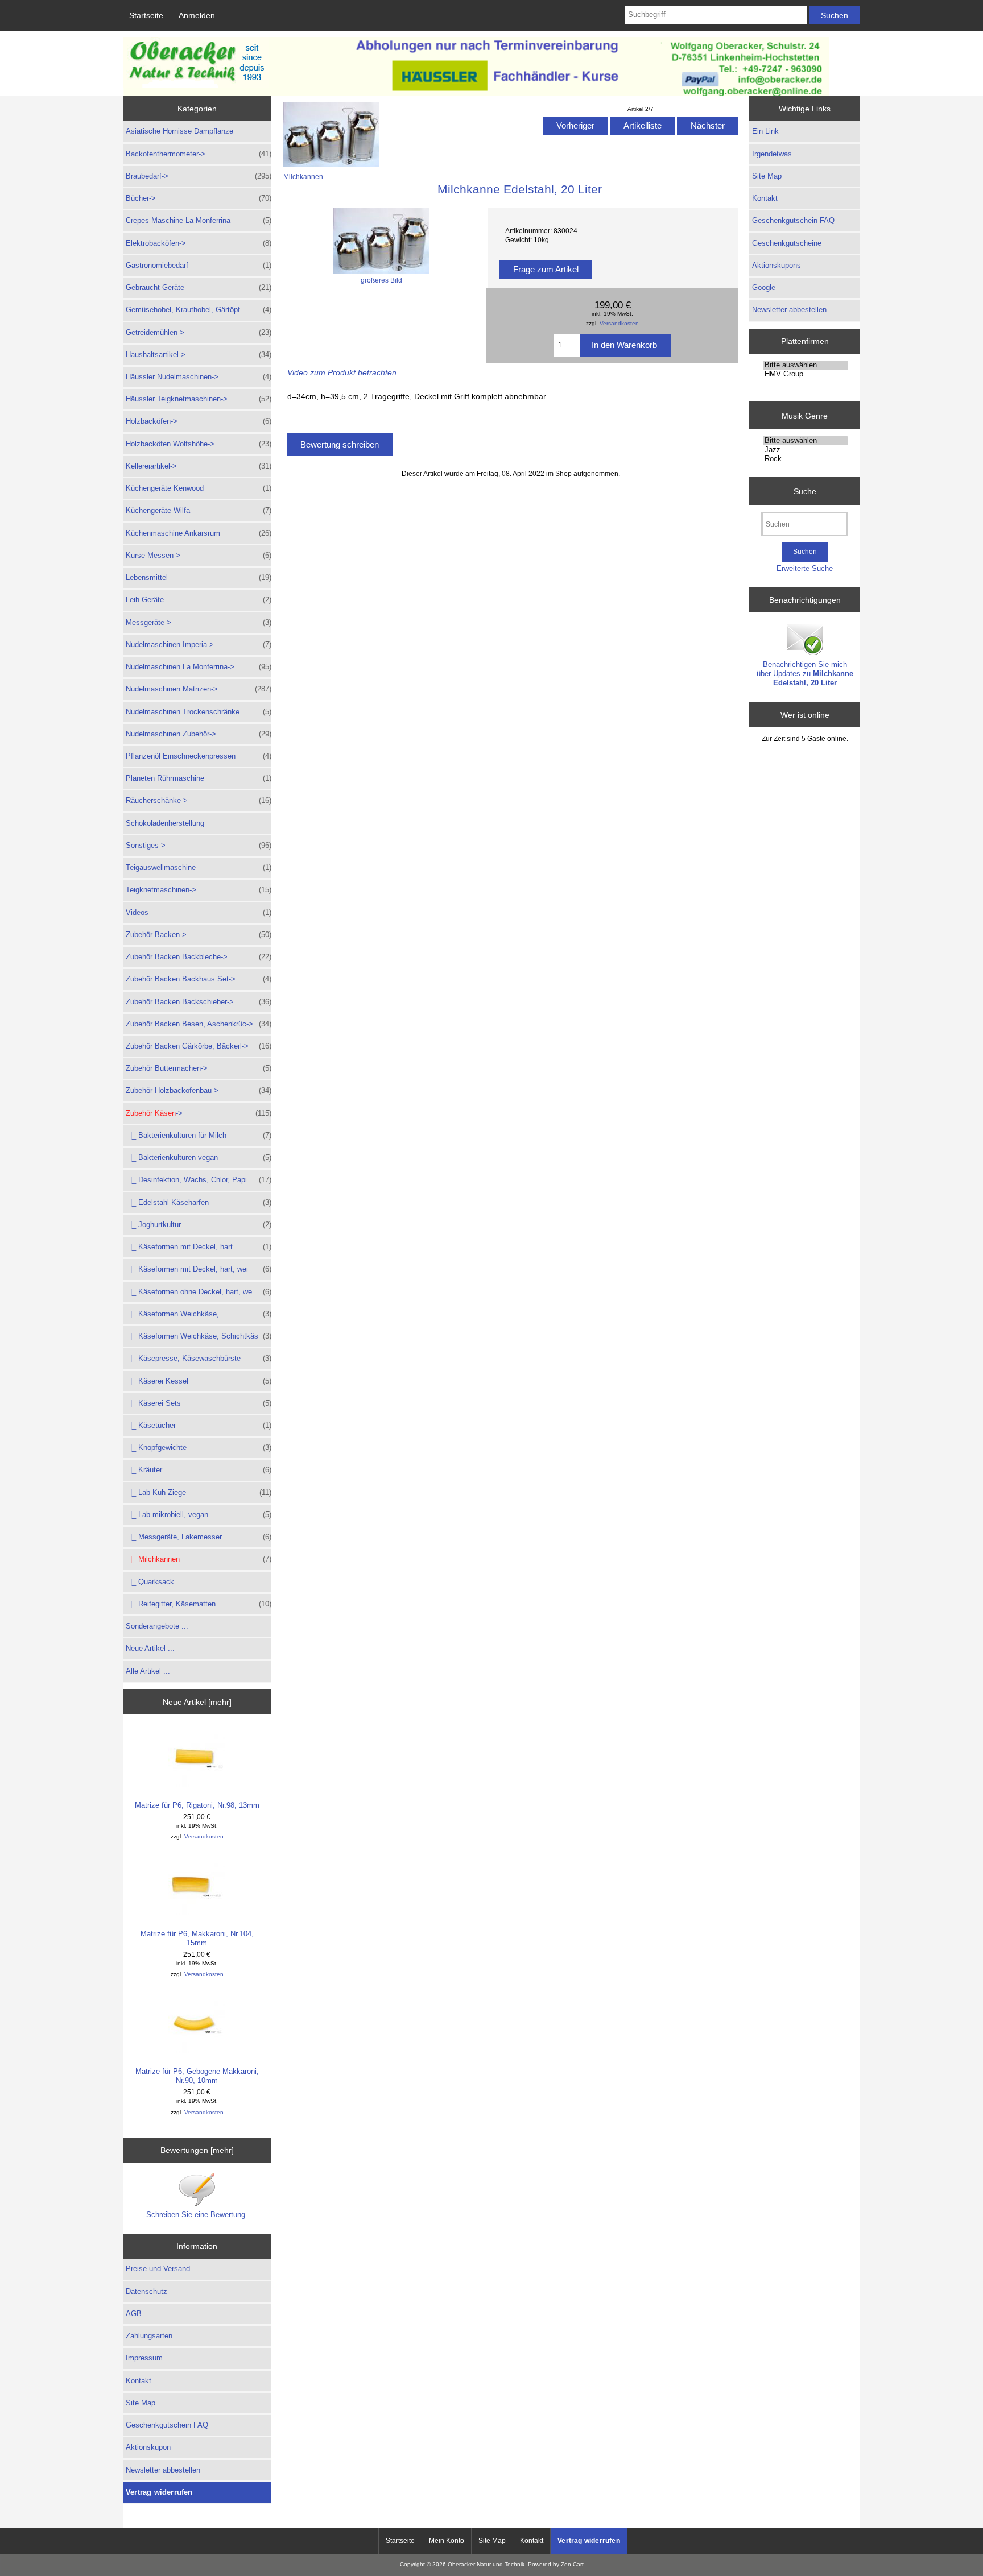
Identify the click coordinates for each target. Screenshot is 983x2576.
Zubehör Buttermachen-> (199, 1068)
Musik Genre (805, 415)
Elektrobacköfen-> (199, 243)
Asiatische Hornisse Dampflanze (179, 131)
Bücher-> (199, 198)
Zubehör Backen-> (199, 935)
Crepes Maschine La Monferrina (199, 220)
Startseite (146, 15)
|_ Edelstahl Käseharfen (199, 1202)
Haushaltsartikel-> (199, 355)
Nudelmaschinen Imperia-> (199, 645)
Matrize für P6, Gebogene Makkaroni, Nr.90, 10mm (197, 2076)
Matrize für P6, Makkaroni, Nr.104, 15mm (197, 1938)
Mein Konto (447, 2541)
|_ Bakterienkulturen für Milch (199, 1135)
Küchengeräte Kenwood (199, 488)
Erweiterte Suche (805, 568)
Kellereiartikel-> (199, 466)
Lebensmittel (199, 577)
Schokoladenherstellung (165, 823)
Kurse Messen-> (199, 555)
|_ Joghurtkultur (199, 1225)
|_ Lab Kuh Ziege (199, 1492)
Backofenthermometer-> (199, 154)
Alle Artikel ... (148, 1671)
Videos (199, 912)
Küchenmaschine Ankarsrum (199, 533)
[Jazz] (806, 450)
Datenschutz (146, 2291)
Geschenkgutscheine (787, 243)
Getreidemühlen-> (199, 332)
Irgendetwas (772, 154)
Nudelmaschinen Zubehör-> (199, 734)
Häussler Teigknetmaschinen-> (199, 399)
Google (764, 287)
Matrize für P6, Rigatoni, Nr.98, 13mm (197, 1805)
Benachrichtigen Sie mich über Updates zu (805, 674)
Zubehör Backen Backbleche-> (199, 957)
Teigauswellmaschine (199, 867)
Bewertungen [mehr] (197, 2150)
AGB (134, 2314)
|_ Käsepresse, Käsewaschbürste (199, 1358)
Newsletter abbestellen (163, 2470)
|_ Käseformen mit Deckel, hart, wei (199, 1269)
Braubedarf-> (199, 176)
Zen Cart (572, 2564)
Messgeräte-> (199, 622)
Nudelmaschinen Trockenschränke (199, 712)
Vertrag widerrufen (159, 2492)
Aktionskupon (148, 2447)
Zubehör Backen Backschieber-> (199, 1002)
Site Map (141, 2403)
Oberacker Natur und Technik (486, 2564)
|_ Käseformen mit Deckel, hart (199, 1247)
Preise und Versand (158, 2269)
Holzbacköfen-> (199, 421)
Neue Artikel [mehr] (197, 1702)
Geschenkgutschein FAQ (167, 2425)
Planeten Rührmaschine (199, 778)
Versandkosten (204, 1836)
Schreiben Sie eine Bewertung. (197, 2215)
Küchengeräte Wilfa (199, 510)
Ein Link (765, 131)
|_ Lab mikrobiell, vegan (199, 1515)
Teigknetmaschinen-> (199, 890)
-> (199, 1113)
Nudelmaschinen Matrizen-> (199, 689)
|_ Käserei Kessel (199, 1381)
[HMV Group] (806, 374)
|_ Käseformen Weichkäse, (199, 1314)
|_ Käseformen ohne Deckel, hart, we (199, 1292)
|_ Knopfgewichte (199, 1448)
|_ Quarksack (150, 1582)
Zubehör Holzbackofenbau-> (199, 1090)
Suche (805, 491)
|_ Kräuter (199, 1470)
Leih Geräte (199, 600)
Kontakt (139, 2381)
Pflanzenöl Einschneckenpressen (199, 756)
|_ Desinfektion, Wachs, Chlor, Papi (199, 1180)
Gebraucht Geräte (199, 287)
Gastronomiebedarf (199, 265)
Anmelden (197, 15)
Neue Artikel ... (150, 1648)
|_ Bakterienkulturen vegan (199, 1157)
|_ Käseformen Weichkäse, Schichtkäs (199, 1336)
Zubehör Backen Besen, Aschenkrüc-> (199, 1024)
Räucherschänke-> (199, 800)
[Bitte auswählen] (806, 365)
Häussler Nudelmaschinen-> (199, 377)
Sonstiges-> (199, 845)
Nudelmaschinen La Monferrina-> (199, 667)
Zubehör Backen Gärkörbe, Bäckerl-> (199, 1046)
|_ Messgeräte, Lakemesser (199, 1537)
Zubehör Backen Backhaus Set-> (199, 979)
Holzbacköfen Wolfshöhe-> (199, 444)
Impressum (144, 2358)
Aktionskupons (777, 265)
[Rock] (806, 459)
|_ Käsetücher (199, 1425)
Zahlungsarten (149, 2336)
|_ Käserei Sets (199, 1403)
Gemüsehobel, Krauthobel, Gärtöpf (199, 310)
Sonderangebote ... (157, 1626)
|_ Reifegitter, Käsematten (199, 1604)
